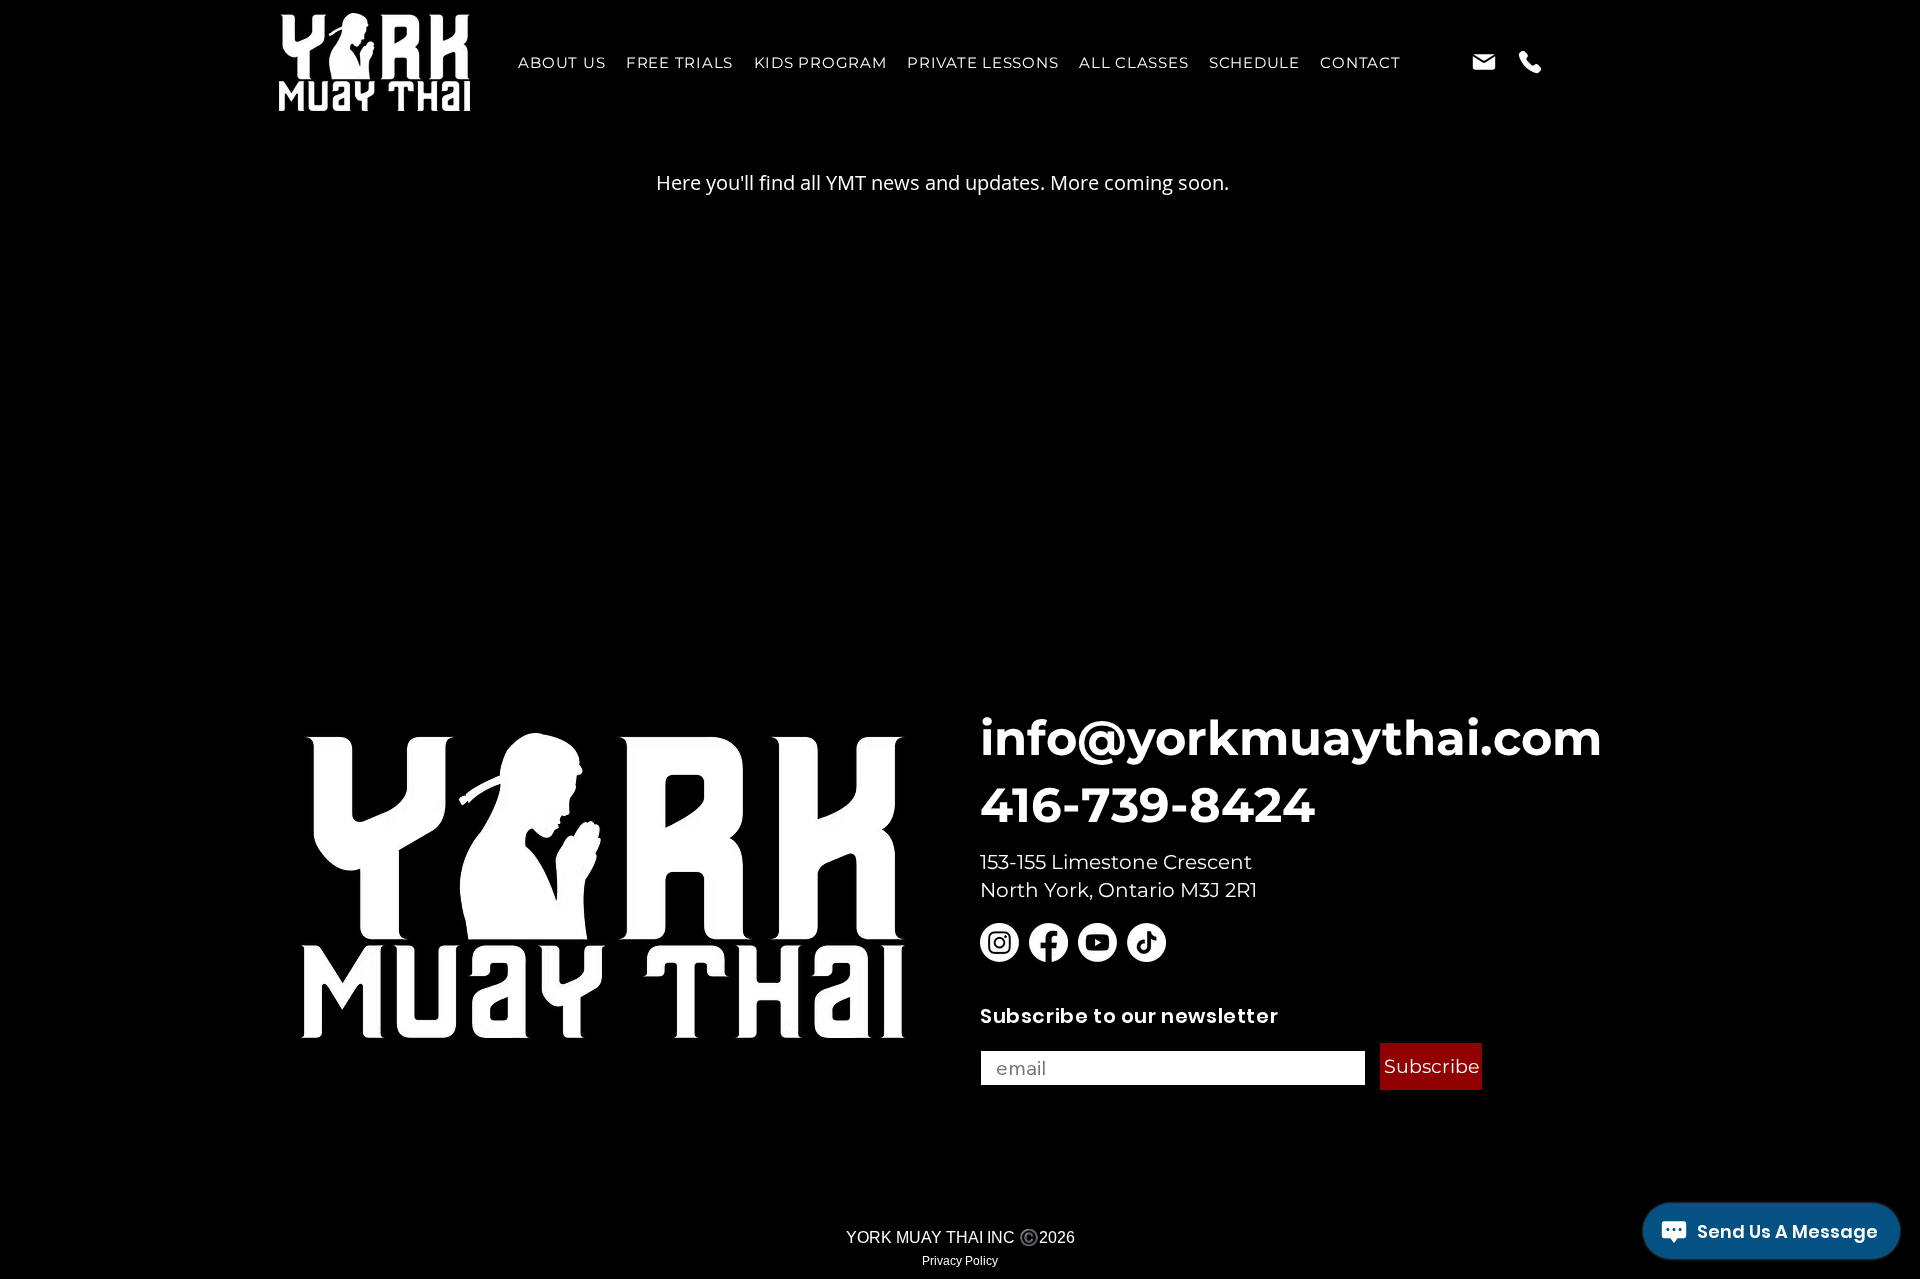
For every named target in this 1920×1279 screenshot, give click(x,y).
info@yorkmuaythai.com (1291, 738)
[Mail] (1483, 62)
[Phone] (1529, 62)
